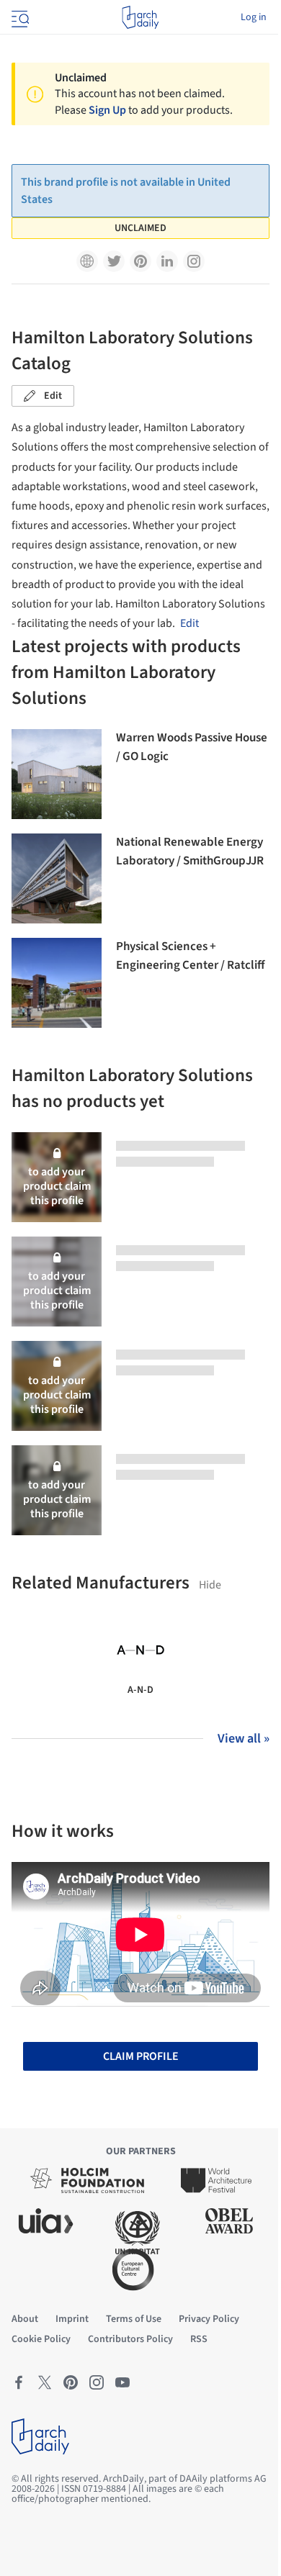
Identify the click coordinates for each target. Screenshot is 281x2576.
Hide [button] (210, 1585)
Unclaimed (140, 228)
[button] (87, 261)
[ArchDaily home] (140, 17)
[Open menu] (19, 17)
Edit (53, 396)
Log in (254, 17)
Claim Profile (141, 2056)
